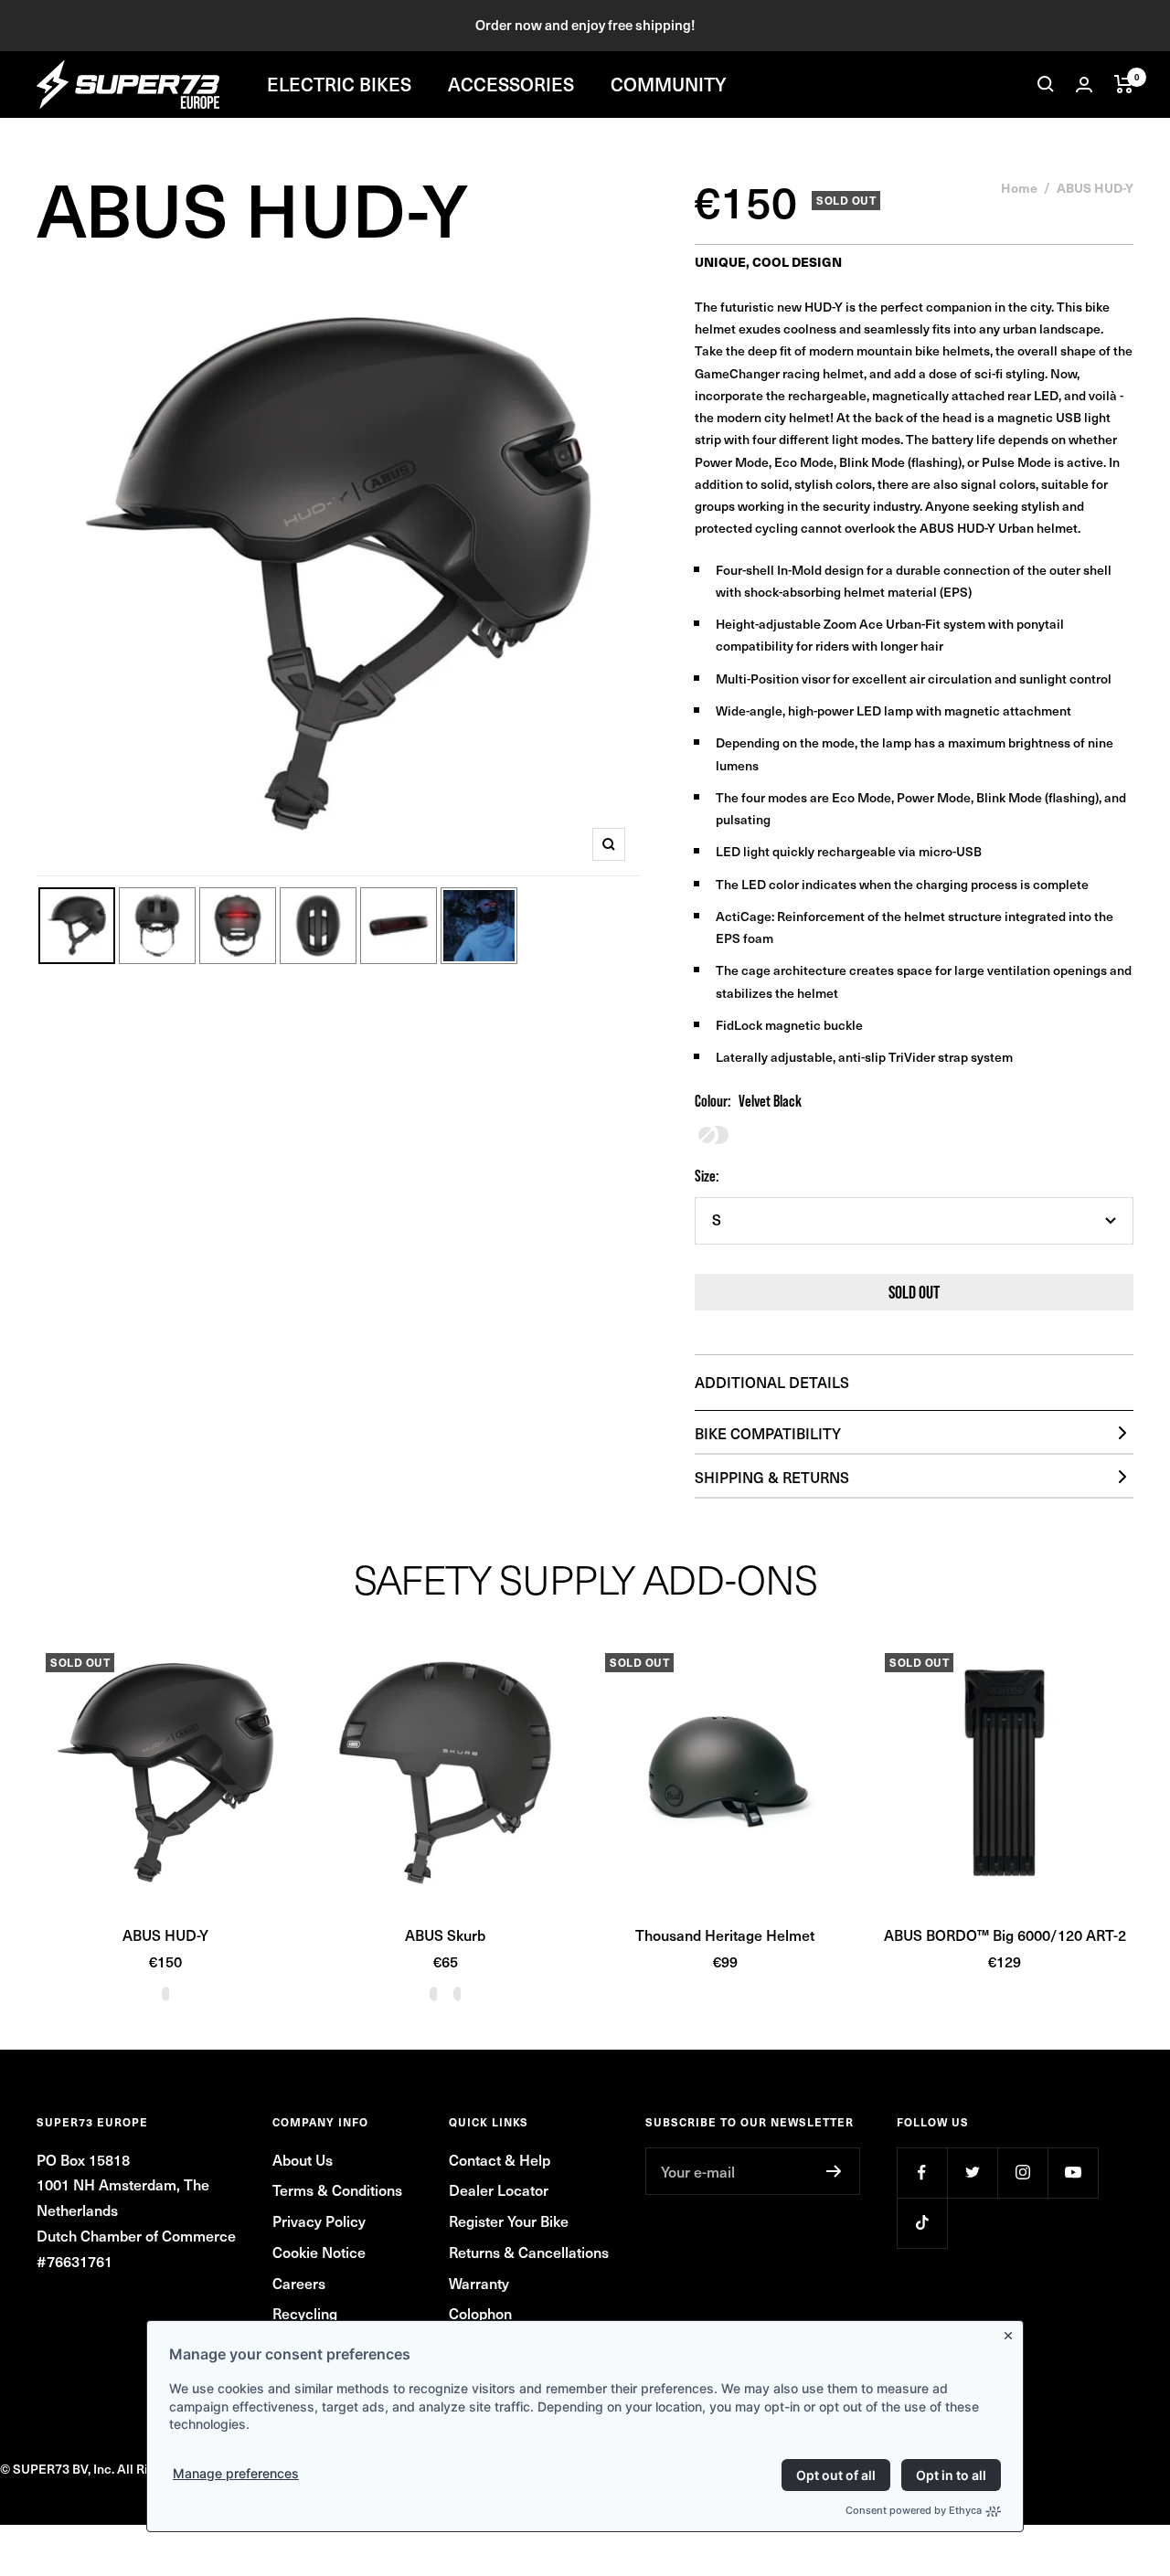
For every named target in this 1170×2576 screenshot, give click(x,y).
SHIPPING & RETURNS (772, 1477)
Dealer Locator (499, 2189)
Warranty (479, 2283)
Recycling (305, 2313)
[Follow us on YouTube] (1073, 2173)
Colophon (480, 2313)
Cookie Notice (319, 2252)
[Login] (1084, 85)
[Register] (834, 2171)
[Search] (1046, 84)
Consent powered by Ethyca (914, 2510)
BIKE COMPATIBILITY (768, 1433)
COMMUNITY (669, 84)
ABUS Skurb (445, 1935)
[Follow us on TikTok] (922, 2223)
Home (1019, 187)
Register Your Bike (509, 2221)
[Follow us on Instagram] (1022, 2173)
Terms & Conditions (337, 2189)
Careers (299, 2283)
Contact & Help (500, 2159)
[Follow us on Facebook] (922, 2173)
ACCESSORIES (511, 84)
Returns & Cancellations (529, 2252)
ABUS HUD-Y (165, 1935)
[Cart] (1124, 84)
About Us (303, 2159)
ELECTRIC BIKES (339, 84)
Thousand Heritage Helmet (725, 1935)
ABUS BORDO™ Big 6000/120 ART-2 (1005, 1935)
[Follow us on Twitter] (972, 2173)
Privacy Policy (319, 2221)
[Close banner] (1012, 2332)
